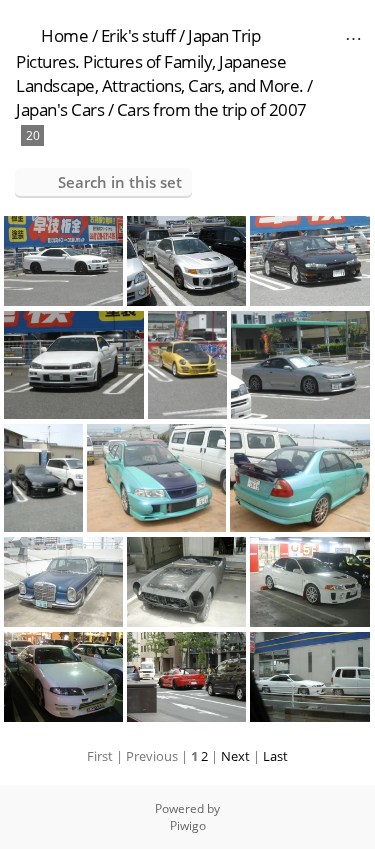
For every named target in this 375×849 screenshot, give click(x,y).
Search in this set (120, 182)
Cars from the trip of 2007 (212, 109)
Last (275, 756)
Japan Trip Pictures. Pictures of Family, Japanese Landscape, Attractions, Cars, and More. (160, 60)
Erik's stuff (138, 35)
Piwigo (188, 825)
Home (64, 35)
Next (235, 756)
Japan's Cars (60, 109)
